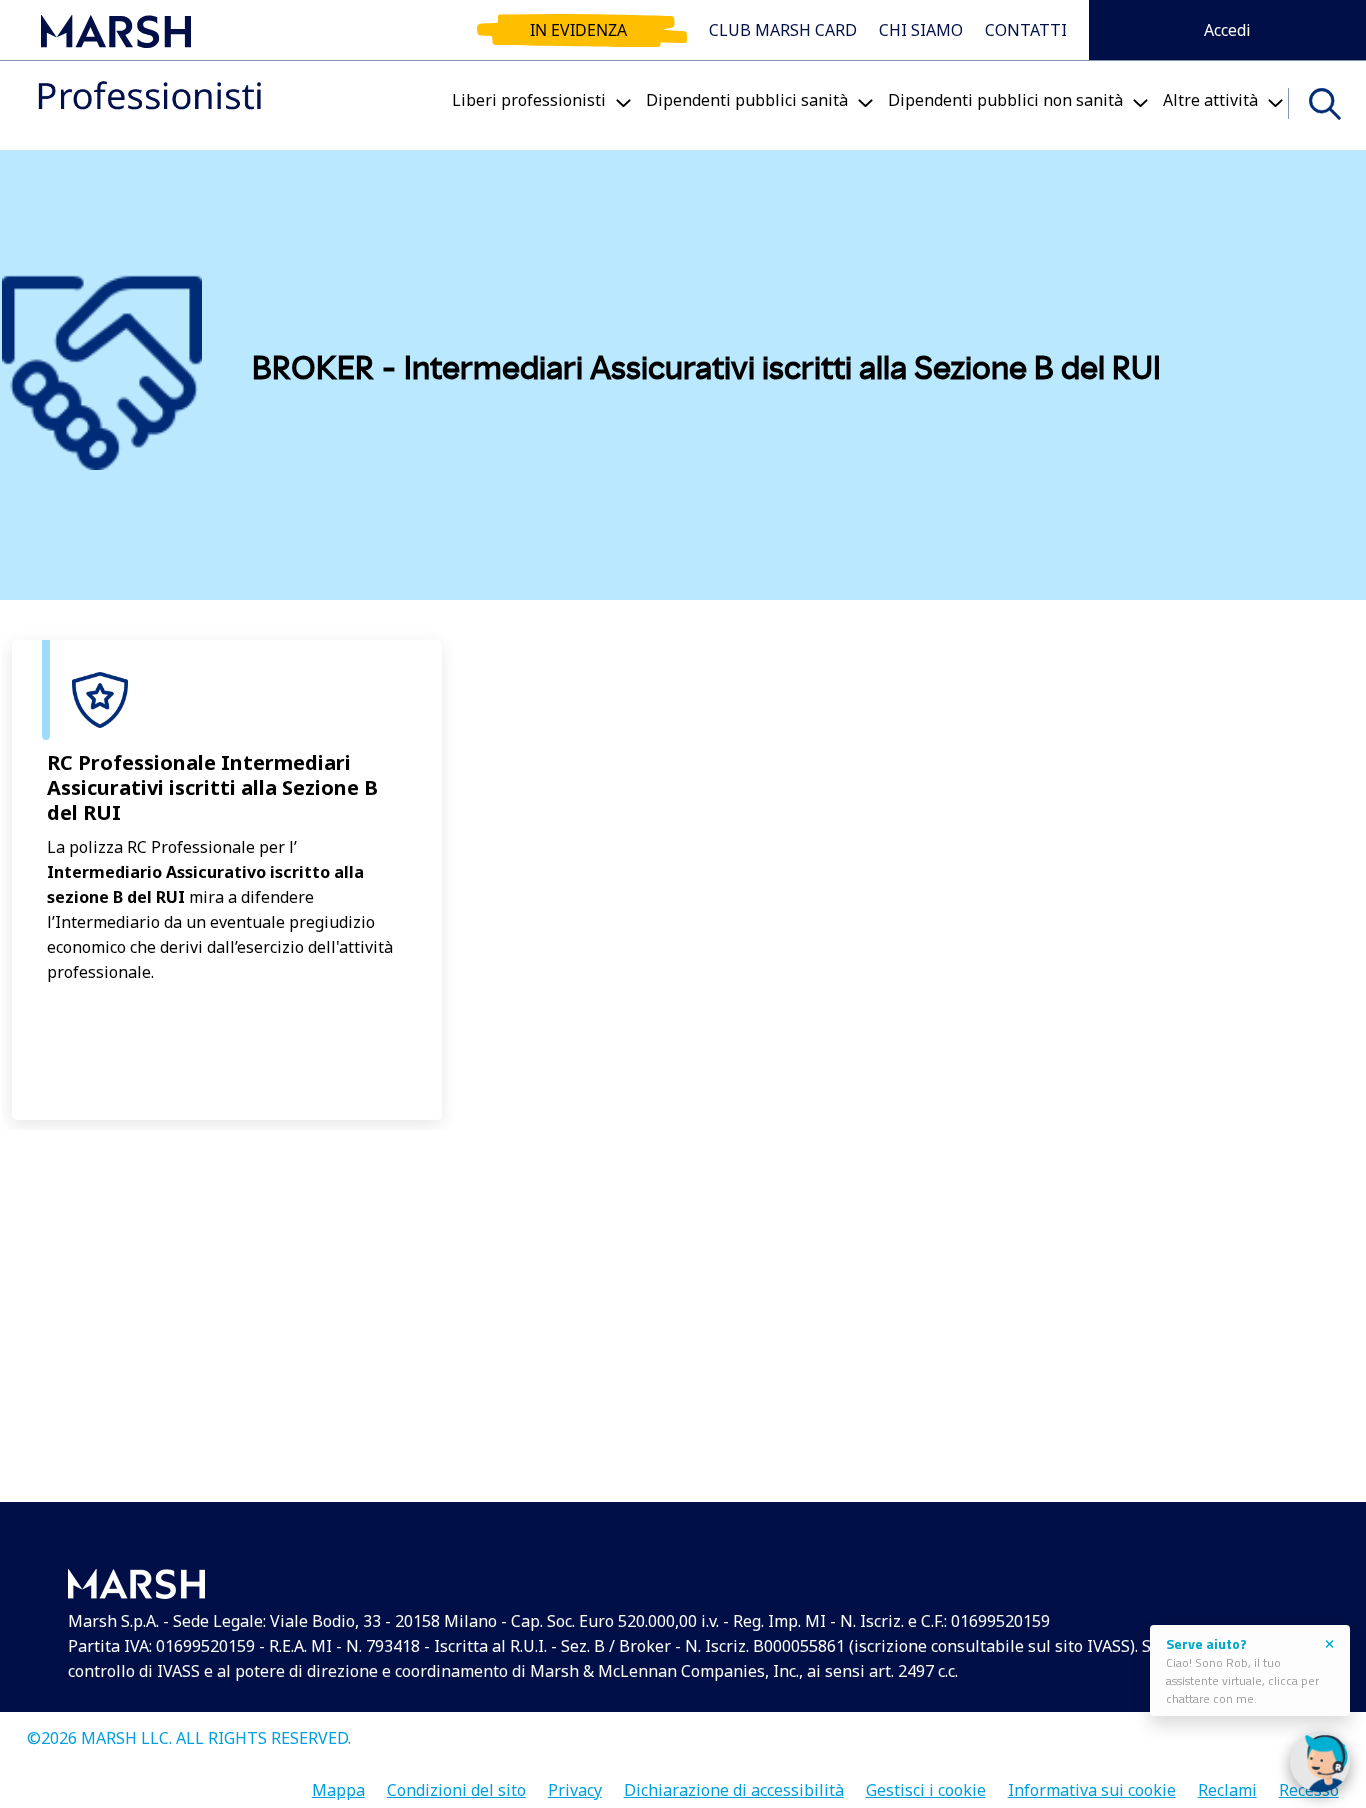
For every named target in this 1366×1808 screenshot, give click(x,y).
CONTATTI (1026, 30)
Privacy (575, 1783)
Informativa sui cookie (1092, 1783)
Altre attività (1210, 100)
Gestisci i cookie (926, 1783)
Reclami (1227, 1783)
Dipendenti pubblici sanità (747, 100)
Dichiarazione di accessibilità (734, 1783)
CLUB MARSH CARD (783, 30)
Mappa (338, 1783)
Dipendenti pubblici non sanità (1005, 100)
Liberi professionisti (529, 100)
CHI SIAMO (921, 30)
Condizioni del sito (456, 1783)
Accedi (1227, 30)
